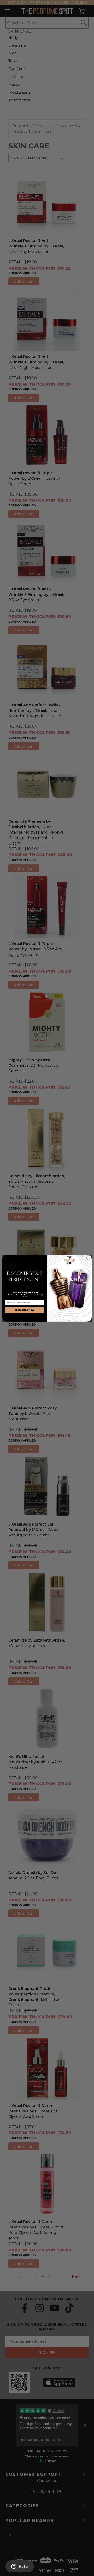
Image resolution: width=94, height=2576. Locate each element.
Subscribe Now (25, 1310)
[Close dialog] (89, 1257)
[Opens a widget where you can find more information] (20, 2567)
